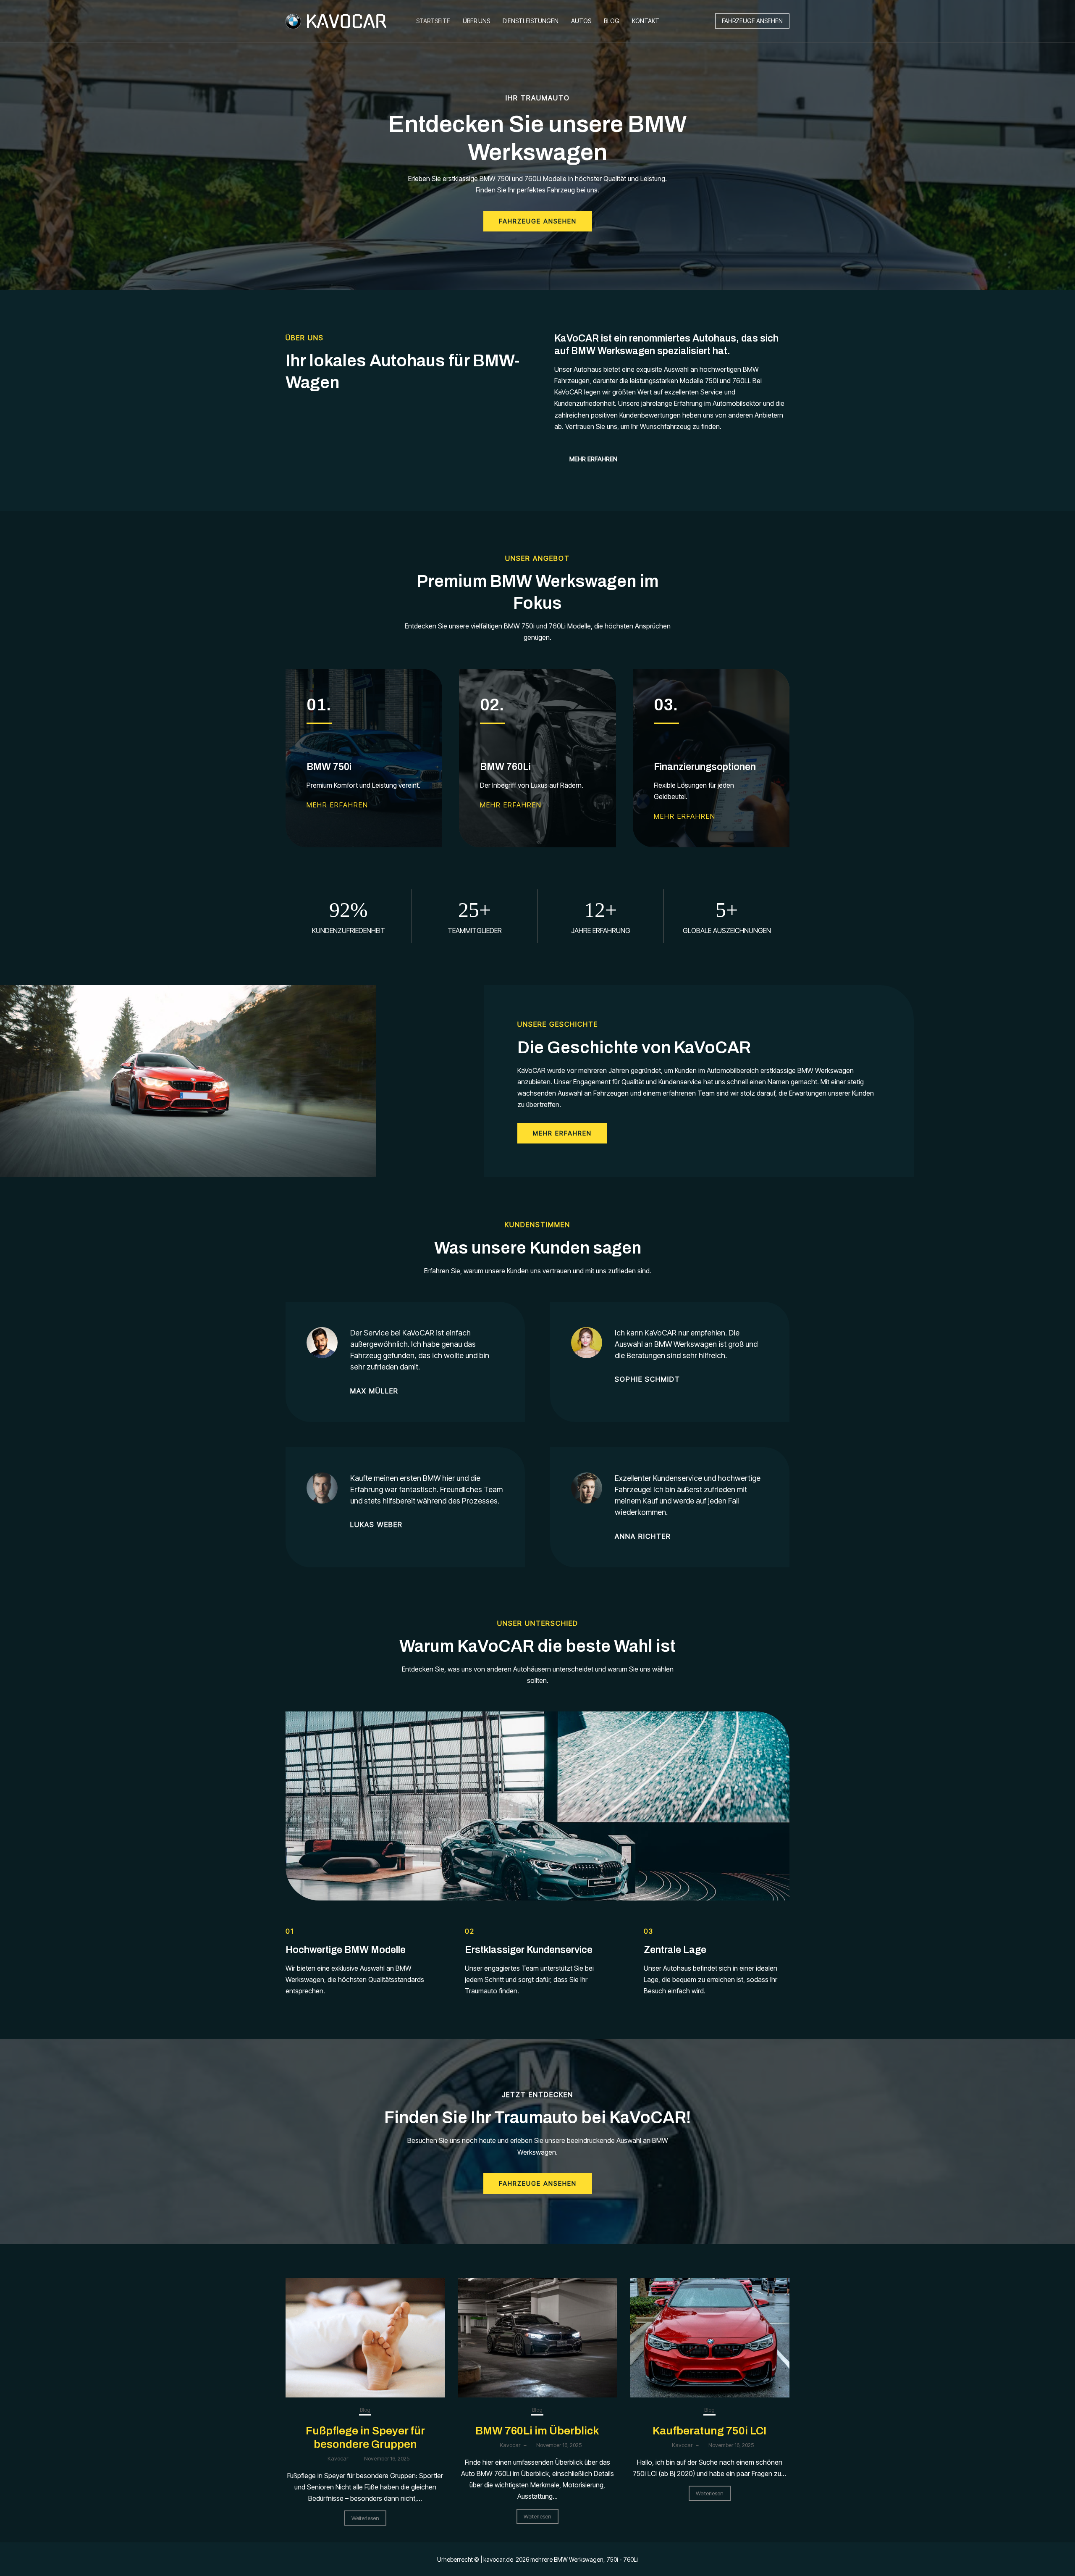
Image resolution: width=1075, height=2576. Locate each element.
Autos (581, 21)
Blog (612, 21)
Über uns (476, 21)
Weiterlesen (365, 2518)
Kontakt (646, 21)
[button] (752, 21)
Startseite (433, 21)
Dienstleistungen (531, 21)
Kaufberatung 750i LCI (709, 2431)
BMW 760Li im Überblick (537, 2431)
